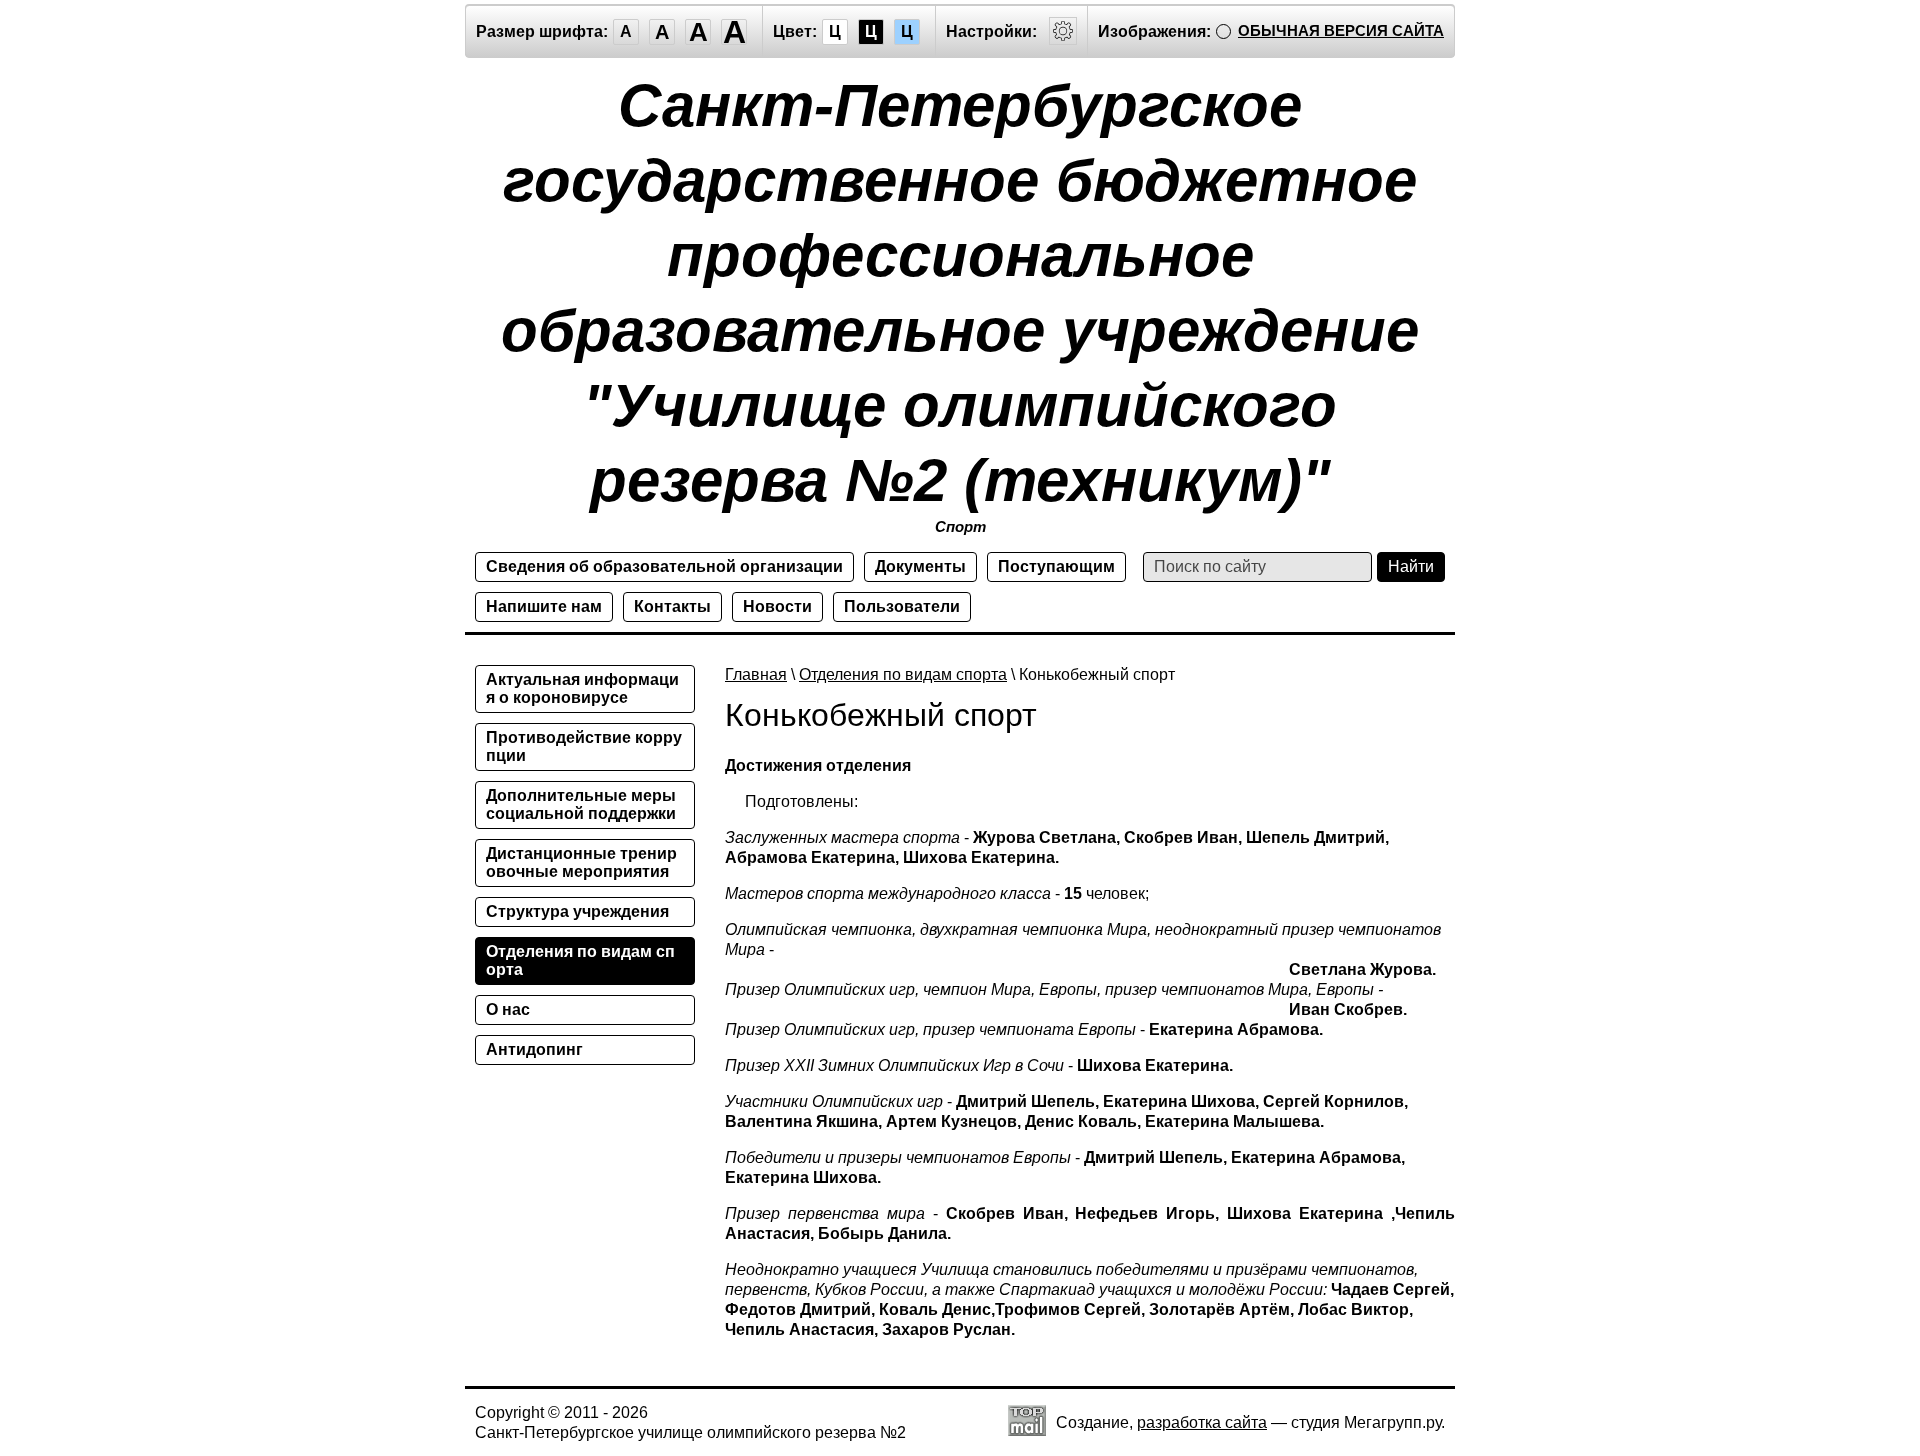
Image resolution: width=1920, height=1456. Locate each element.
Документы (920, 566)
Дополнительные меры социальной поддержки (581, 804)
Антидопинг (534, 1049)
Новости (777, 606)
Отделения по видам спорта (903, 674)
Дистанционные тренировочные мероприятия (581, 862)
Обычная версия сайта (1341, 30)
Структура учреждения (577, 911)
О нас (508, 1009)
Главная (756, 674)
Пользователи (902, 606)
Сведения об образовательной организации (664, 566)
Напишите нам (544, 606)
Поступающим (1056, 566)
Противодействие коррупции (584, 746)
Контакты (672, 606)
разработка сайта (1202, 1422)
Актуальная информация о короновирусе (582, 688)
